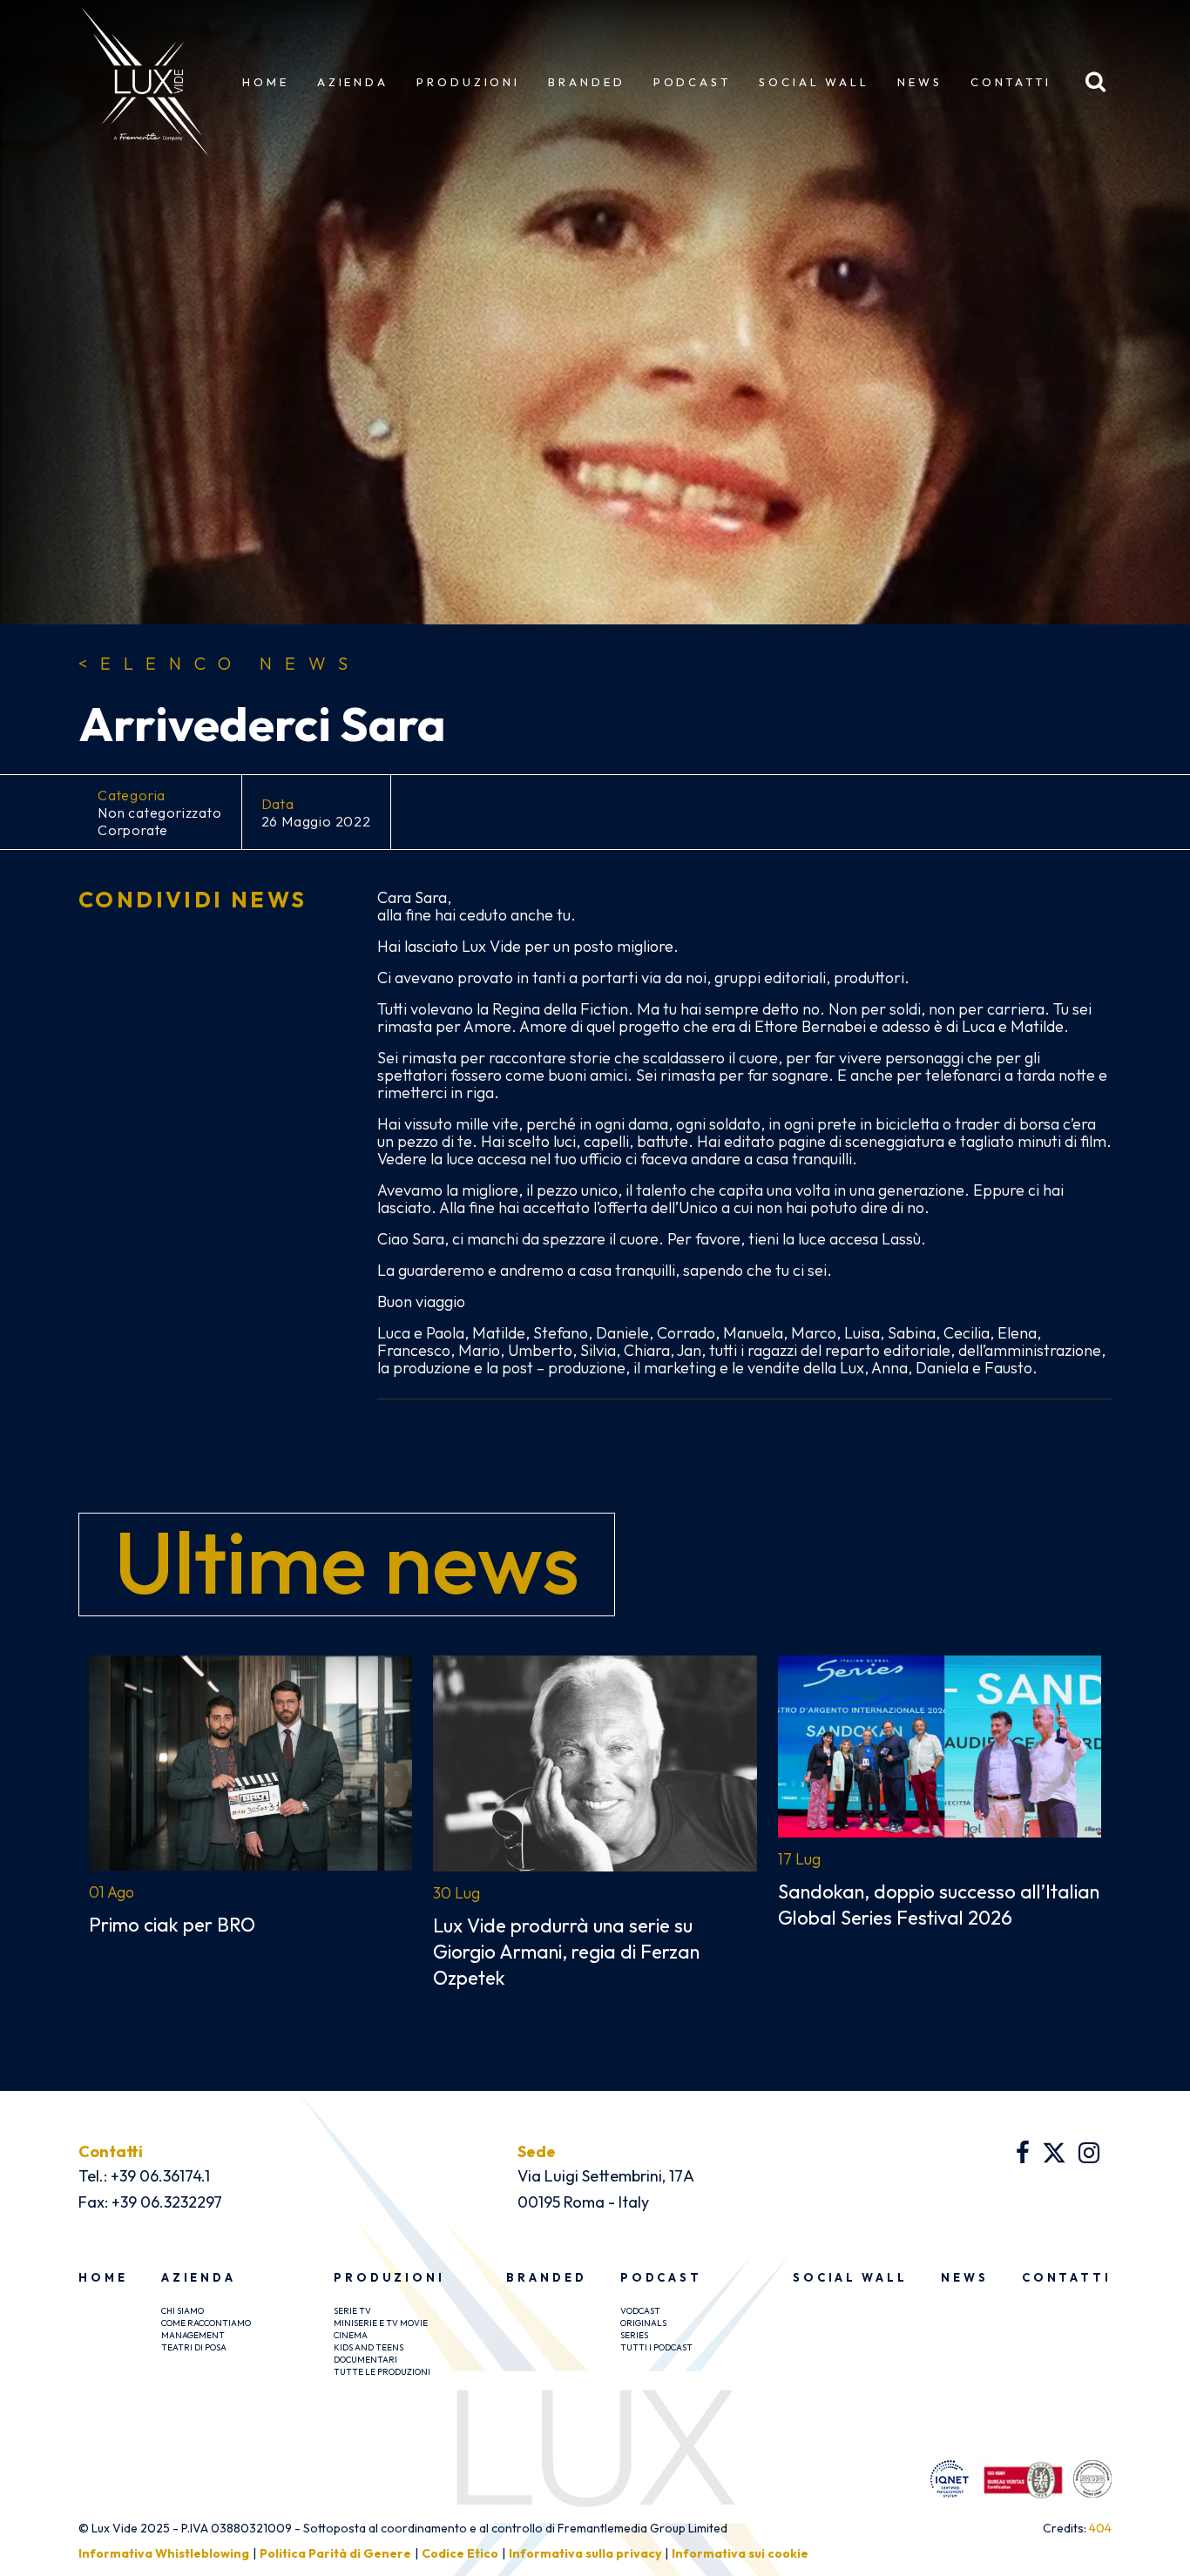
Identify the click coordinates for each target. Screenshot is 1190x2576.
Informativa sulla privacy (585, 2553)
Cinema (351, 2335)
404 (1100, 2528)
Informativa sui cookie (740, 2553)
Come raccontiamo (206, 2323)
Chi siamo (183, 2311)
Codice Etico (460, 2553)
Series (634, 2335)
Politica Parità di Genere (335, 2553)
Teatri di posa (194, 2347)
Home (266, 82)
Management (193, 2335)
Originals (643, 2323)
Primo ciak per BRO (172, 1925)
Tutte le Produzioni (382, 2372)
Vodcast (640, 2311)
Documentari (365, 2360)
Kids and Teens (368, 2347)
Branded (586, 82)
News (920, 82)
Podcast (692, 82)
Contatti (1011, 82)
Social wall (814, 82)
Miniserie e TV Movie (381, 2323)
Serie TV (352, 2311)
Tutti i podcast (656, 2347)
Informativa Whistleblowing (164, 2553)
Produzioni (468, 82)
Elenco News (220, 664)
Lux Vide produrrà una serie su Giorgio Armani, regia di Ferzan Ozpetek (566, 1952)
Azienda (353, 82)
